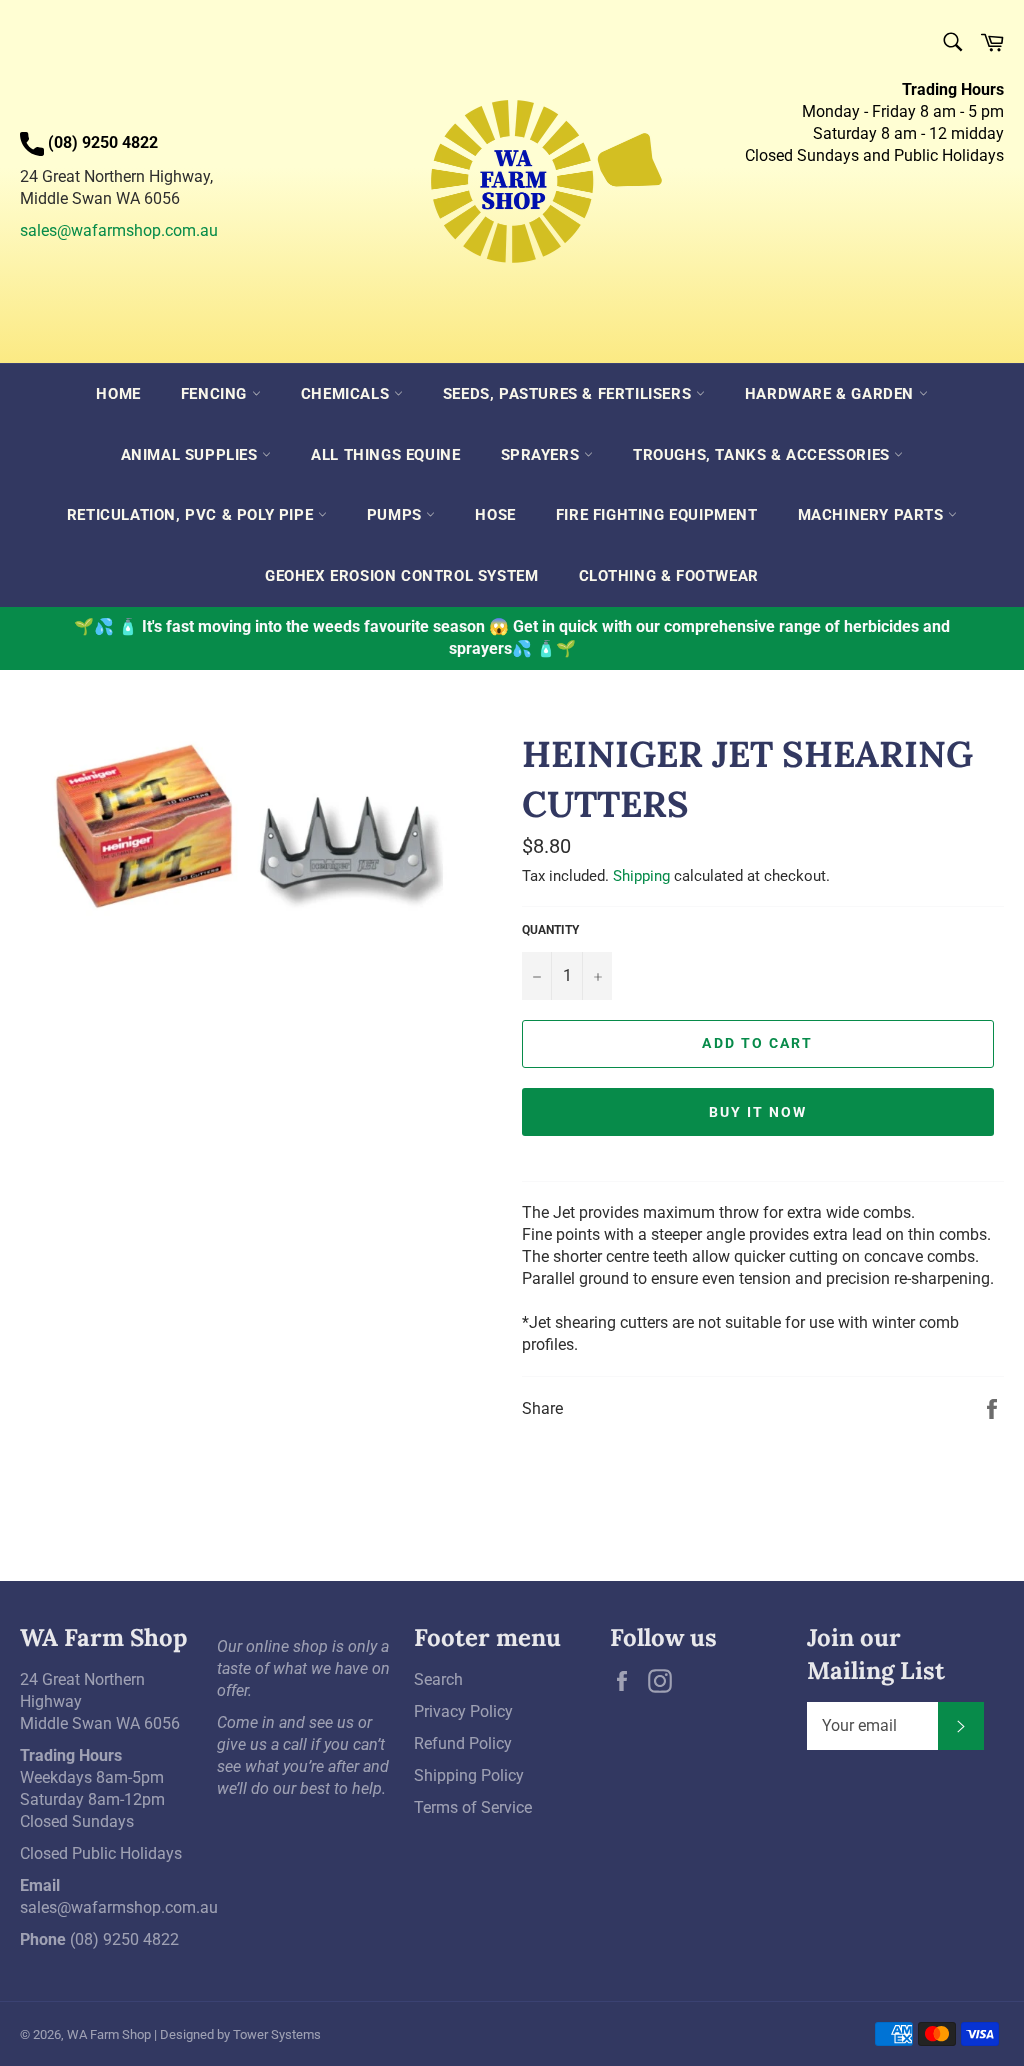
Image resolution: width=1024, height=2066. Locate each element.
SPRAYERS (542, 455)
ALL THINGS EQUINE (385, 455)
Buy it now (758, 1112)
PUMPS (397, 515)
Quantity (550, 930)
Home (118, 394)
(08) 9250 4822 (124, 1939)
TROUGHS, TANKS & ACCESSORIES (763, 455)
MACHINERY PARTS (873, 515)
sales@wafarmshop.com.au (119, 230)
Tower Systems (277, 2034)
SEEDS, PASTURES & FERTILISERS (569, 394)
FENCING (216, 394)
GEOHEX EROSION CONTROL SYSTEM (401, 576)
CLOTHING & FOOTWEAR (669, 576)
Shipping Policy (469, 1775)
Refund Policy (463, 1743)
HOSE (495, 515)
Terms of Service (473, 1807)
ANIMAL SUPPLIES (192, 455)
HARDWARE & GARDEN (832, 394)
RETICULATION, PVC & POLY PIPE (192, 515)
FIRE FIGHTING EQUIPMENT (657, 515)
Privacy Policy (463, 1711)
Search (438, 1679)
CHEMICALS (347, 394)
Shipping (641, 876)
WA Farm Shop (109, 2034)
